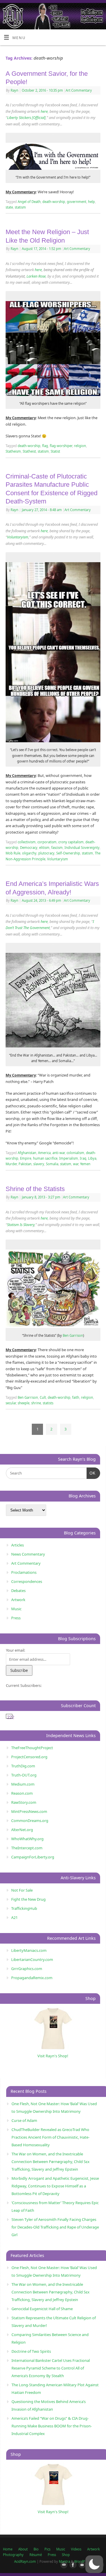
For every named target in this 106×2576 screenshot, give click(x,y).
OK (91, 1473)
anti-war (59, 1153)
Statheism (13, 451)
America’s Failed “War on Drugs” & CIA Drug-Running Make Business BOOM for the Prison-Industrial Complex (52, 2426)
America (44, 1153)
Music (16, 1609)
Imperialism (69, 1158)
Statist (55, 451)
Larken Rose (36, 276)
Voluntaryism (18, 537)
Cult (43, 1397)
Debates (18, 1591)
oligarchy (29, 853)
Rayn (14, 90)
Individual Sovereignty (82, 848)
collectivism (27, 842)
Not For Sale (22, 1890)
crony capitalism (71, 842)
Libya (92, 1158)
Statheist (29, 451)
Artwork (18, 1600)
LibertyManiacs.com (29, 1950)
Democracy (29, 848)
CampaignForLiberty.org (33, 1857)
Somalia (52, 1164)
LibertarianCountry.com (32, 1959)
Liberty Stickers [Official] (26, 118)
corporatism (47, 842)
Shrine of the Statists (35, 1189)
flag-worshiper (61, 446)
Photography (13, 2555)
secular (11, 1403)
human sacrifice (45, 1158)
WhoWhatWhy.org (27, 1839)
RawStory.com (24, 1802)
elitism (44, 848)
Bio (36, 2549)
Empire (26, 1158)
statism (20, 207)
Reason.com (22, 1793)
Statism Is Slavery (21, 1225)
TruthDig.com (23, 1766)
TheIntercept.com (27, 1848)
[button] (94, 2564)
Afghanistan (27, 1153)
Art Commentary (79, 90)
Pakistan (25, 1164)
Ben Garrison (73, 1335)
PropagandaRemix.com (32, 1978)
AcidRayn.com (25, 2561)
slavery (39, 1164)
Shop (66, 2555)
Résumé (36, 2555)
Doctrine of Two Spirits (31, 2351)
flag (45, 446)
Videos (76, 2549)
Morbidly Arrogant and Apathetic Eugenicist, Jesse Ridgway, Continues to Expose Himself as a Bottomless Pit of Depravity (55, 2186)
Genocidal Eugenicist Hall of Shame (42, 2309)
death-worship (54, 202)
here (44, 111)
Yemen (85, 1164)
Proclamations (24, 1572)
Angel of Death (29, 202)
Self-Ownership (68, 853)
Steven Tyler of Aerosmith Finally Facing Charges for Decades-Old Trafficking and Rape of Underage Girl (55, 2227)
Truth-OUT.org (24, 1775)
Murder (11, 1164)
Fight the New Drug (28, 1899)
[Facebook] (72, 2565)
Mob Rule (13, 853)
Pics (47, 2549)
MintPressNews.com (29, 1811)
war (76, 1164)
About (23, 2549)
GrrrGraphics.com (27, 1969)
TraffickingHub (24, 1908)
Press (16, 1618)
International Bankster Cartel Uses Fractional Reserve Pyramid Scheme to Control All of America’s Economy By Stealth (51, 2368)
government (77, 202)
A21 (14, 1917)
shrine (36, 1403)
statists (48, 1403)
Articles (18, 1545)
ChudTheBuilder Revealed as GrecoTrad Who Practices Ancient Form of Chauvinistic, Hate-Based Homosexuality (50, 2137)
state (9, 207)
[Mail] (63, 2565)
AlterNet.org (22, 1830)
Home (8, 2549)
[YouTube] (81, 2565)
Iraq (83, 1158)
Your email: (15, 1650)
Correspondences (27, 1581)
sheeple (24, 1403)
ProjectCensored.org (29, 1757)
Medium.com (23, 1784)
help (91, 202)
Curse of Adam (24, 2120)
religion (80, 446)
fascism (57, 848)
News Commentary (28, 1554)
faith (76, 1397)
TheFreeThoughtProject (32, 1748)
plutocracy (46, 853)
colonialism (75, 1153)
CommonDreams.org (30, 1821)
